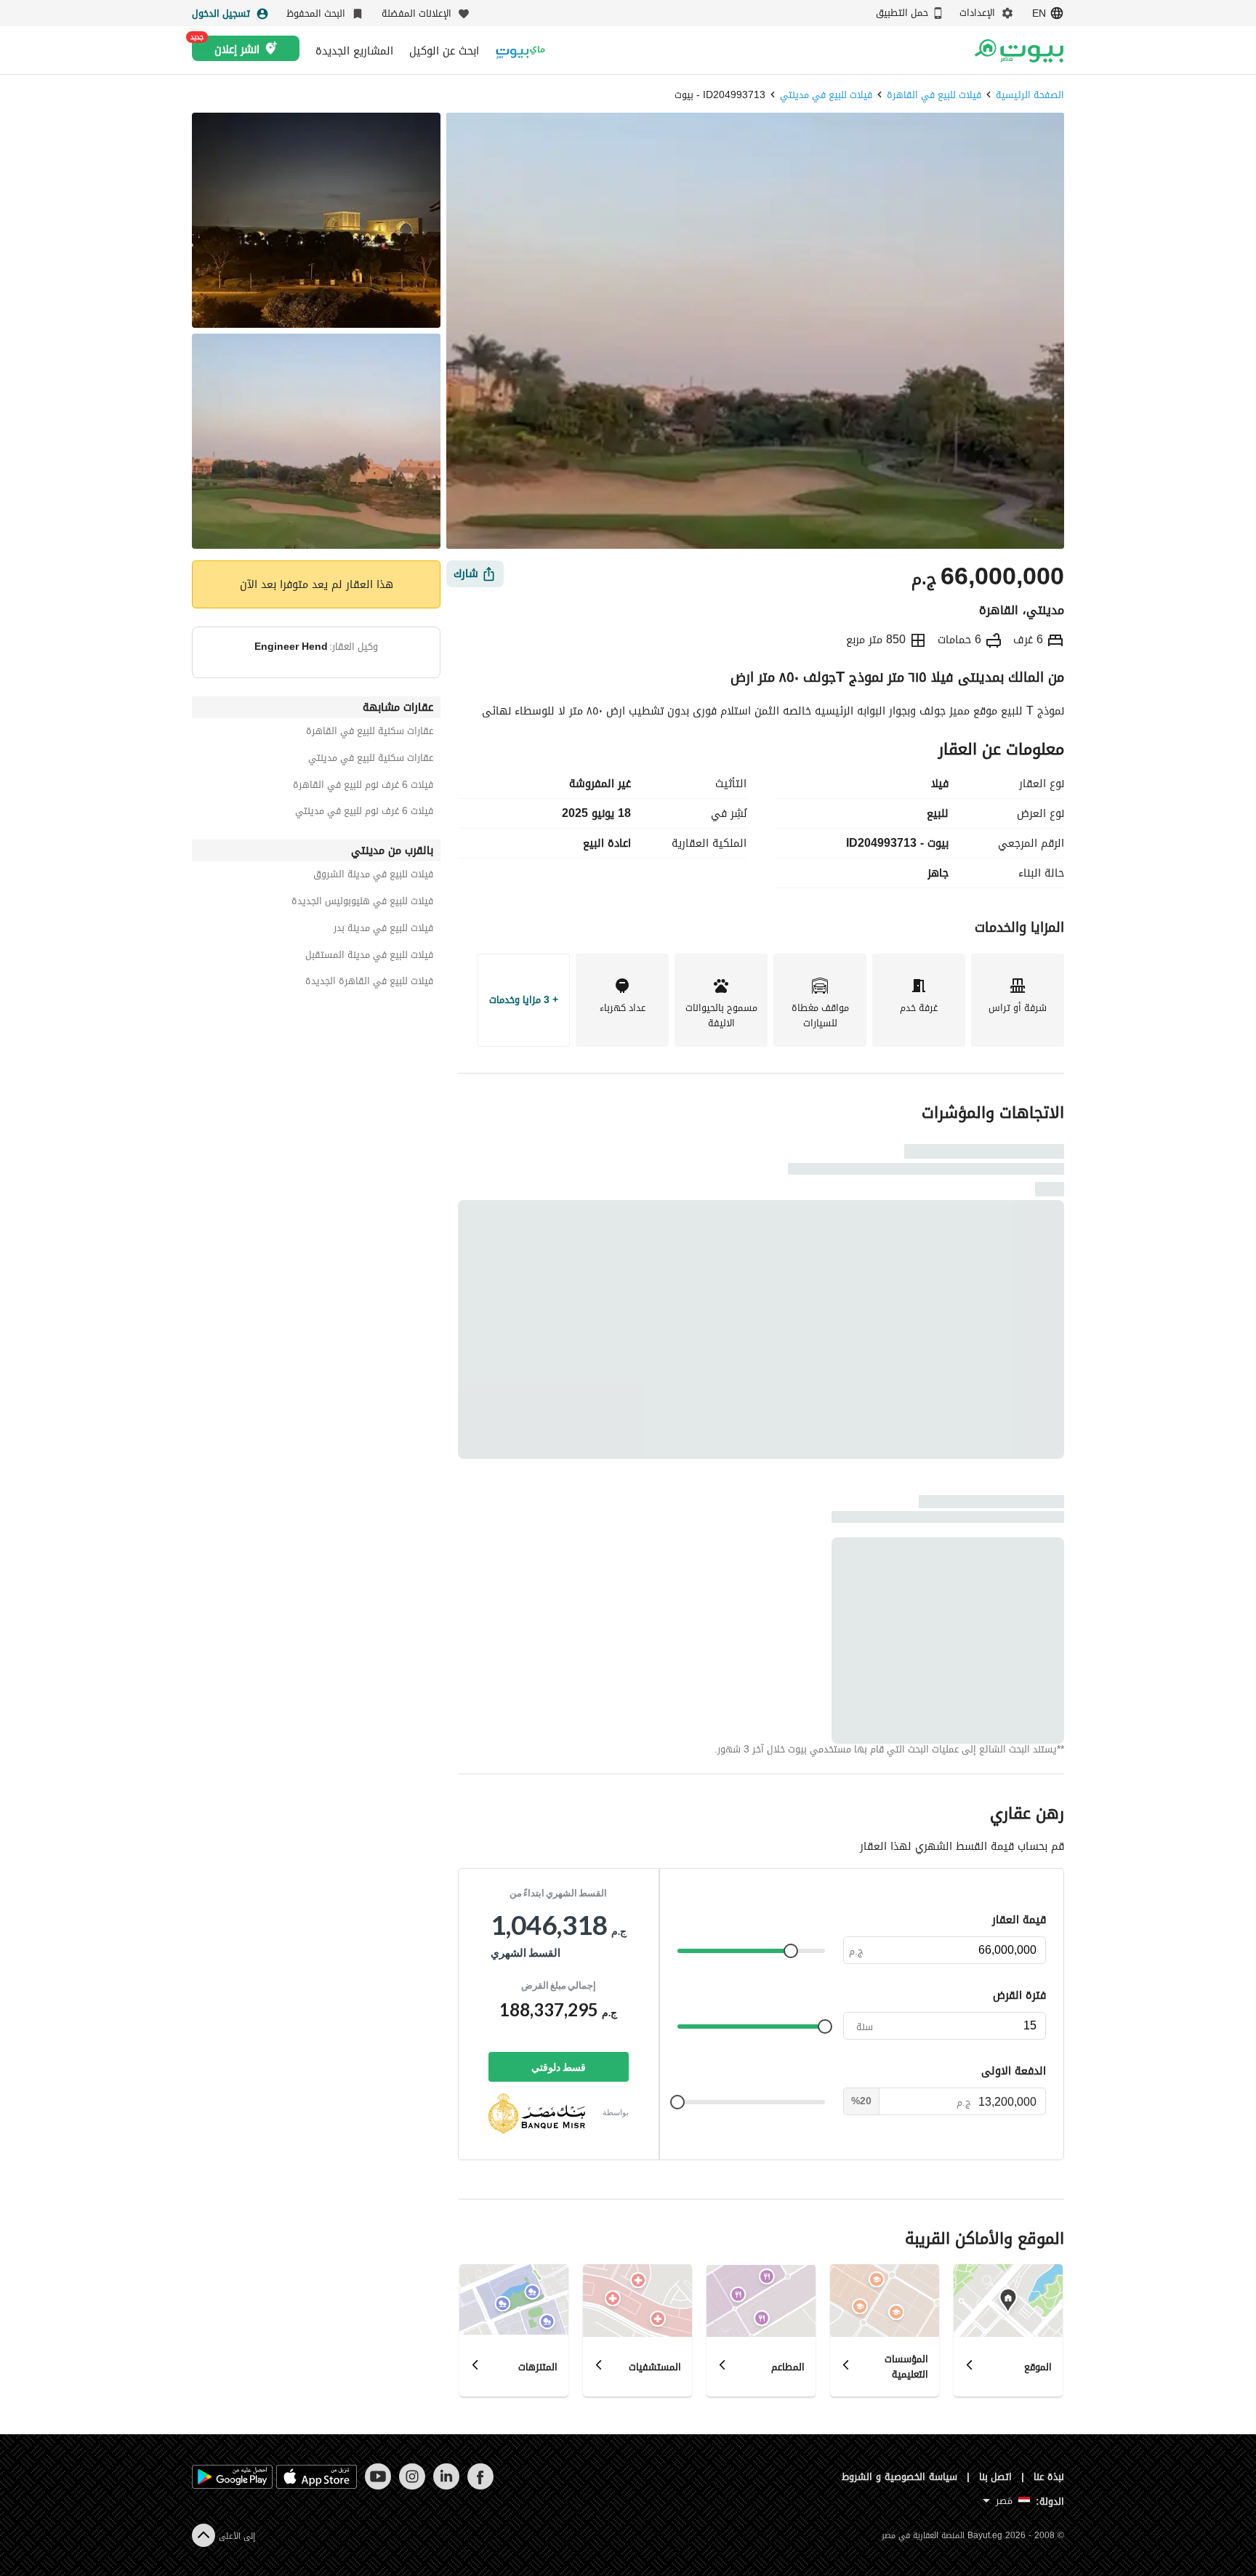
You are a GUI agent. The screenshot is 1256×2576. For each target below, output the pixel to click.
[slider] (791, 1951)
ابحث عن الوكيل (444, 51)
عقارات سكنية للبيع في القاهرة (370, 733)
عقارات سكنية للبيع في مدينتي (371, 760)
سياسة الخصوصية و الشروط (899, 2477)
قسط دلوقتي (559, 2067)
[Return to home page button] (1019, 51)
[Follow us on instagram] (412, 2486)
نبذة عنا (1049, 2477)
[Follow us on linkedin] (446, 2486)
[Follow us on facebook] (480, 2486)
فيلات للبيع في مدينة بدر (383, 930)
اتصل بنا (996, 2477)
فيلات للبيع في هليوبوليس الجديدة (362, 903)
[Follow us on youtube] (378, 2486)
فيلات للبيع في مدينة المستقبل (369, 957)
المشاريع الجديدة (354, 51)
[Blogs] (520, 51)
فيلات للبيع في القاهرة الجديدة (369, 983)
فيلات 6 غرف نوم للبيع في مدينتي (364, 813)
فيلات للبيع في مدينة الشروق (373, 876)
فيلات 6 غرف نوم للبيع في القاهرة (363, 787)
